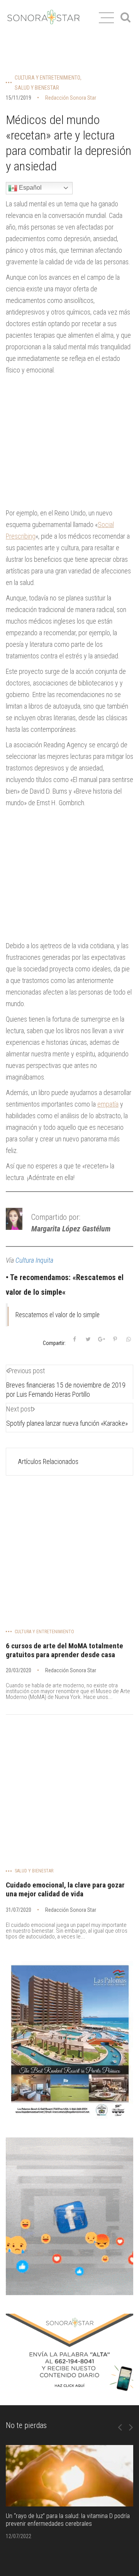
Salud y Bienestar (37, 88)
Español (30, 188)
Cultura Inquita (34, 1260)
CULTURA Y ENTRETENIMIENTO (47, 78)
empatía (108, 1104)
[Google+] (102, 1339)
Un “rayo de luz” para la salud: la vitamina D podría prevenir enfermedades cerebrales (68, 2520)
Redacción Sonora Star (71, 98)
